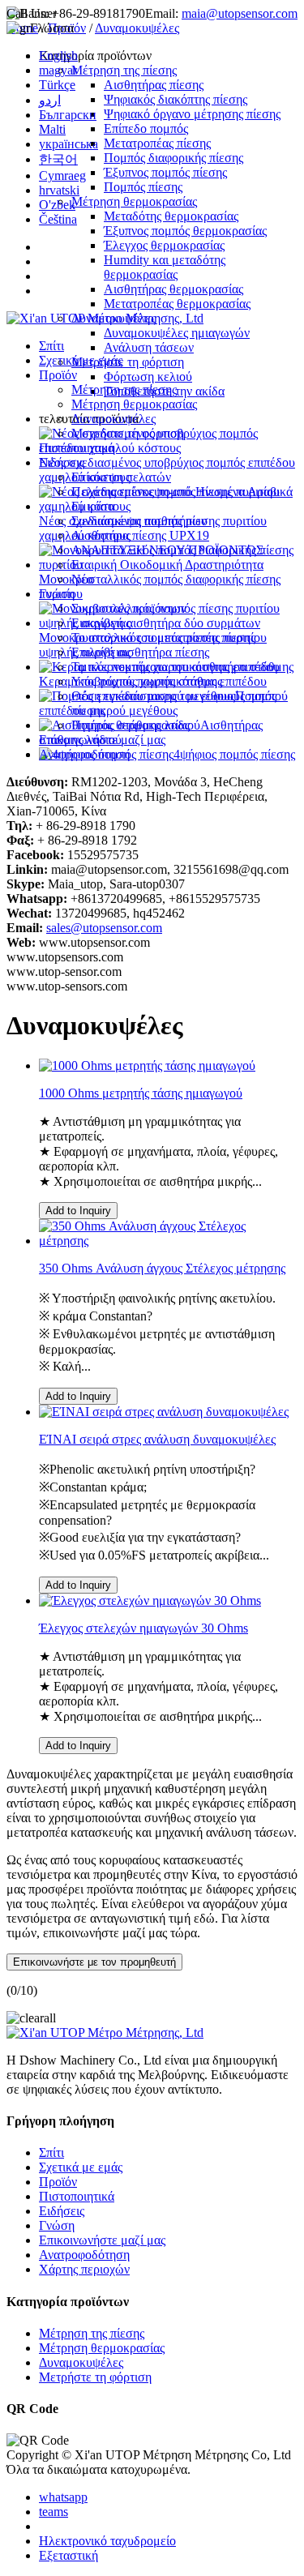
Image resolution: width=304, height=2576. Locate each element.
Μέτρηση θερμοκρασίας (134, 404)
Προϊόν (58, 375)
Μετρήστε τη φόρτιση (128, 433)
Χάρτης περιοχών (84, 2269)
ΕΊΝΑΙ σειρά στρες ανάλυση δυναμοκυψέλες (157, 1439)
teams (54, 2512)
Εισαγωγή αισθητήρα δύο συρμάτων (166, 623)
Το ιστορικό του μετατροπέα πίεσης (163, 638)
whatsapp (63, 2497)
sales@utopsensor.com (104, 928)
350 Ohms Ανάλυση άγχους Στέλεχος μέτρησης (162, 1268)
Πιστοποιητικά (77, 448)
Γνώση (57, 594)
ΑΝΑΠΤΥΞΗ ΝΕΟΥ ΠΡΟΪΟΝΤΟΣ (167, 550)
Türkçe (57, 85)
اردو (50, 100)
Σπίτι (51, 346)
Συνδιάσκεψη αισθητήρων (139, 521)
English (58, 56)
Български (68, 115)
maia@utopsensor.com (240, 13)
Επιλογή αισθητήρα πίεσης (140, 652)
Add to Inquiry (78, 1211)
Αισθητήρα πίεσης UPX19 (140, 535)
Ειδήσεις (62, 462)
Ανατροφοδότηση (84, 754)
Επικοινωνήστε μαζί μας (102, 740)
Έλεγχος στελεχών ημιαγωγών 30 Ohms (143, 1628)
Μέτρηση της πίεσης (124, 389)
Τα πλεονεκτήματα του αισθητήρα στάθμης (182, 667)
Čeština (58, 219)
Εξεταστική (69, 2555)
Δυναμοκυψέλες (113, 419)
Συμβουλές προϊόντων (129, 608)
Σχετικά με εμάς (81, 360)
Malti (52, 129)
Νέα (82, 579)
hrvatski (59, 190)
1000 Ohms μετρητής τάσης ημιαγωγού (141, 1093)
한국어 (58, 159)
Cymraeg (62, 175)
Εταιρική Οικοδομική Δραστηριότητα (167, 565)
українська (69, 144)
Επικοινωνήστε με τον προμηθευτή (94, 1962)
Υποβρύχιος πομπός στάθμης (147, 681)
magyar (58, 70)
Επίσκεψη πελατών (121, 477)
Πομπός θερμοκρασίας (131, 725)
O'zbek (57, 205)
